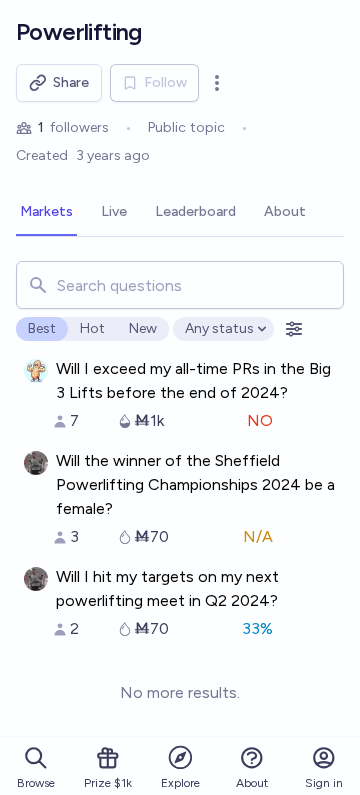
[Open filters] (294, 329)
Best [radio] (42, 328)
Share (71, 82)
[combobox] (180, 285)
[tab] (46, 213)
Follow (165, 82)
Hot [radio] (92, 328)
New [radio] (143, 328)
